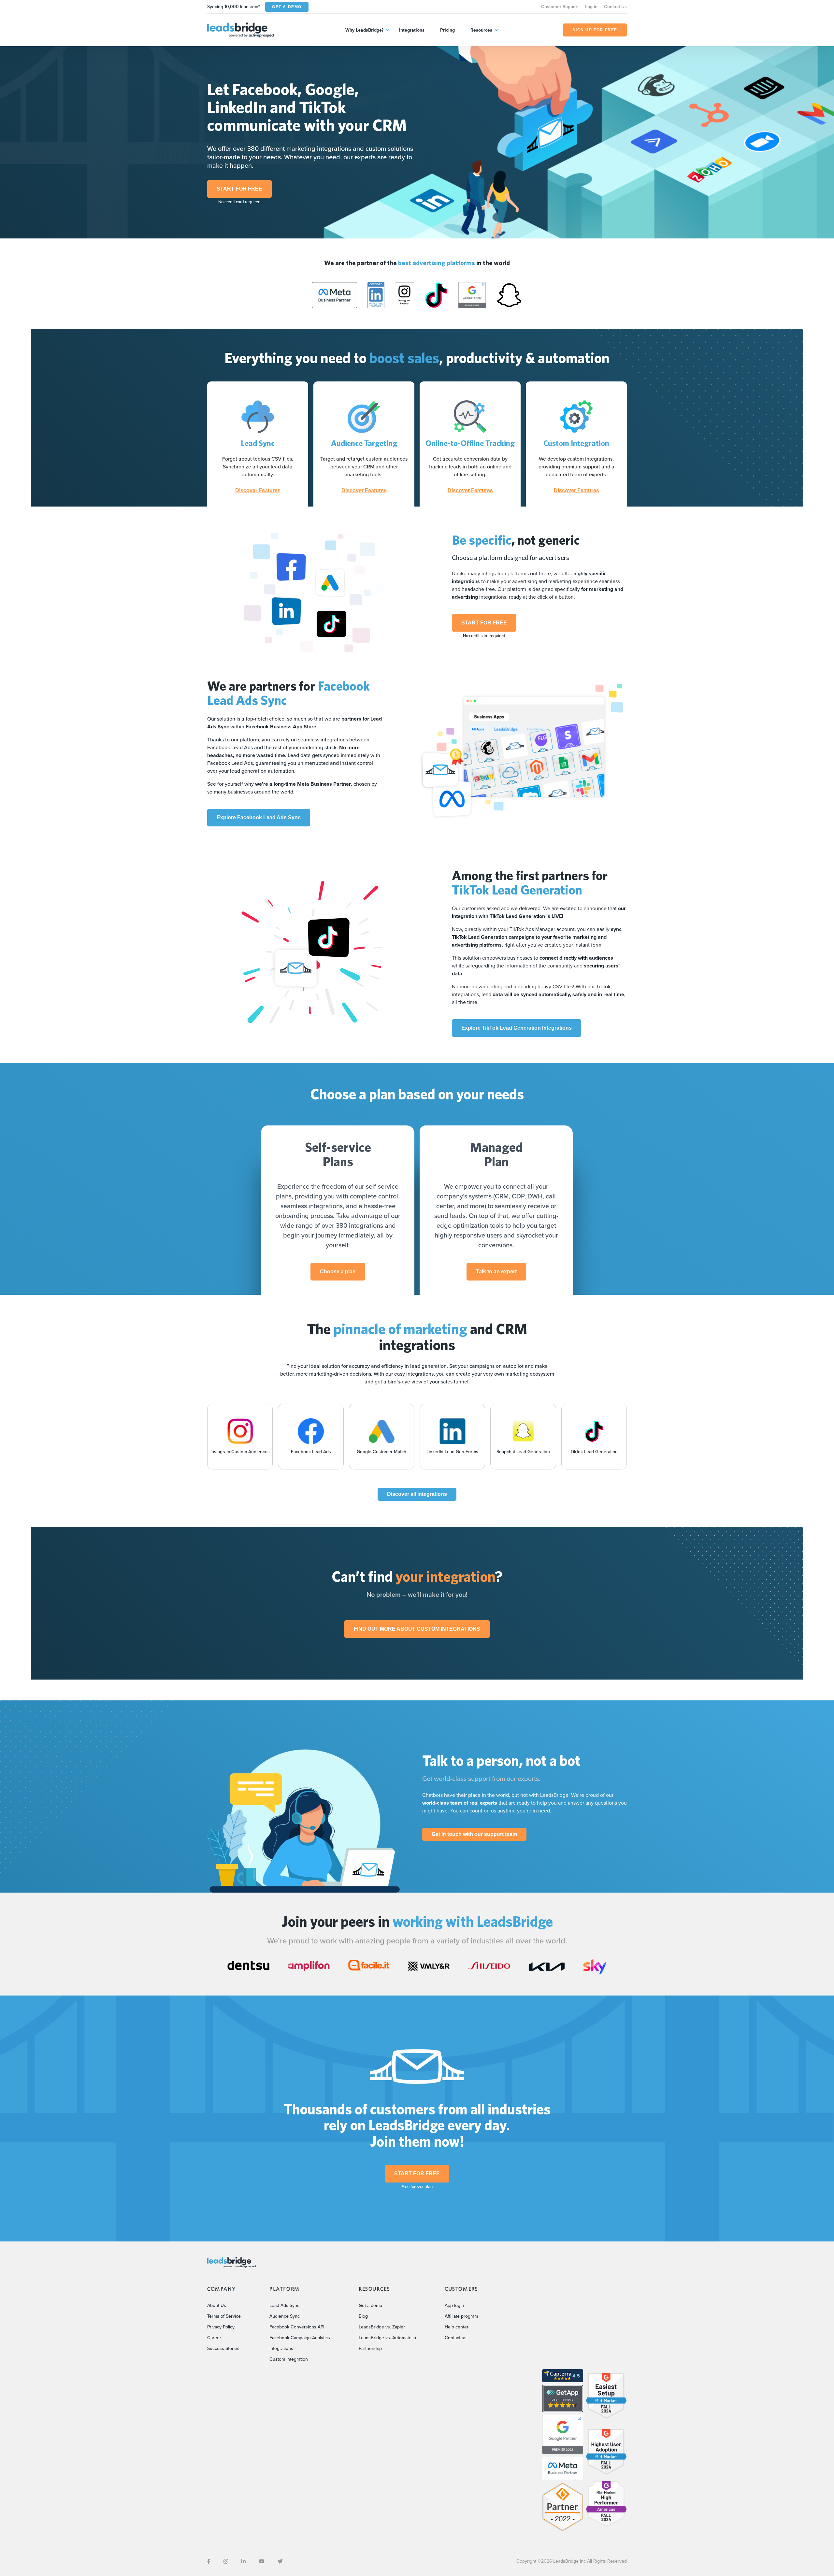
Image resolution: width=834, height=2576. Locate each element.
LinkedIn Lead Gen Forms (452, 1452)
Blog (363, 2316)
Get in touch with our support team (474, 1834)
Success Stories (223, 2348)
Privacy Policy (221, 2327)
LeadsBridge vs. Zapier (382, 2327)
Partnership (370, 2348)
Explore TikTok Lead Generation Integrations (517, 1028)
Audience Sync (285, 2316)
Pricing (447, 30)
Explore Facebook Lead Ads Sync (259, 817)
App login (454, 2305)
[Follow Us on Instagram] (226, 2562)
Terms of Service (224, 2316)
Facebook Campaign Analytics (300, 2338)
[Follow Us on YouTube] (262, 2562)
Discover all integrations (417, 1494)
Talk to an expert (496, 1272)
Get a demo (370, 2305)
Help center (457, 2327)
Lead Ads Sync (284, 2305)
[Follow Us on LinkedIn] (243, 2562)
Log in (591, 7)
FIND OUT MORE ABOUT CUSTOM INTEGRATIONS (417, 1629)
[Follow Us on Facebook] (209, 2562)
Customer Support (560, 7)
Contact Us (615, 7)
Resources (481, 30)
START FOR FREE (239, 189)
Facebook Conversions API (297, 2327)
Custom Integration (289, 2359)
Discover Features (258, 491)
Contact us (456, 2338)
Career (214, 2338)
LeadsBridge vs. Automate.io (387, 2338)
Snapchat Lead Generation (523, 1452)
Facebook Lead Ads (311, 1452)
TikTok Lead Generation (594, 1452)
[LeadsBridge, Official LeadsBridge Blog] (241, 29)
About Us (217, 2305)
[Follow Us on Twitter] (280, 2562)
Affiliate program (461, 2316)
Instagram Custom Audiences (240, 1452)
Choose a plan (338, 1272)
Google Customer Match (381, 1452)
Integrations (412, 30)
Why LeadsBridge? (364, 30)
